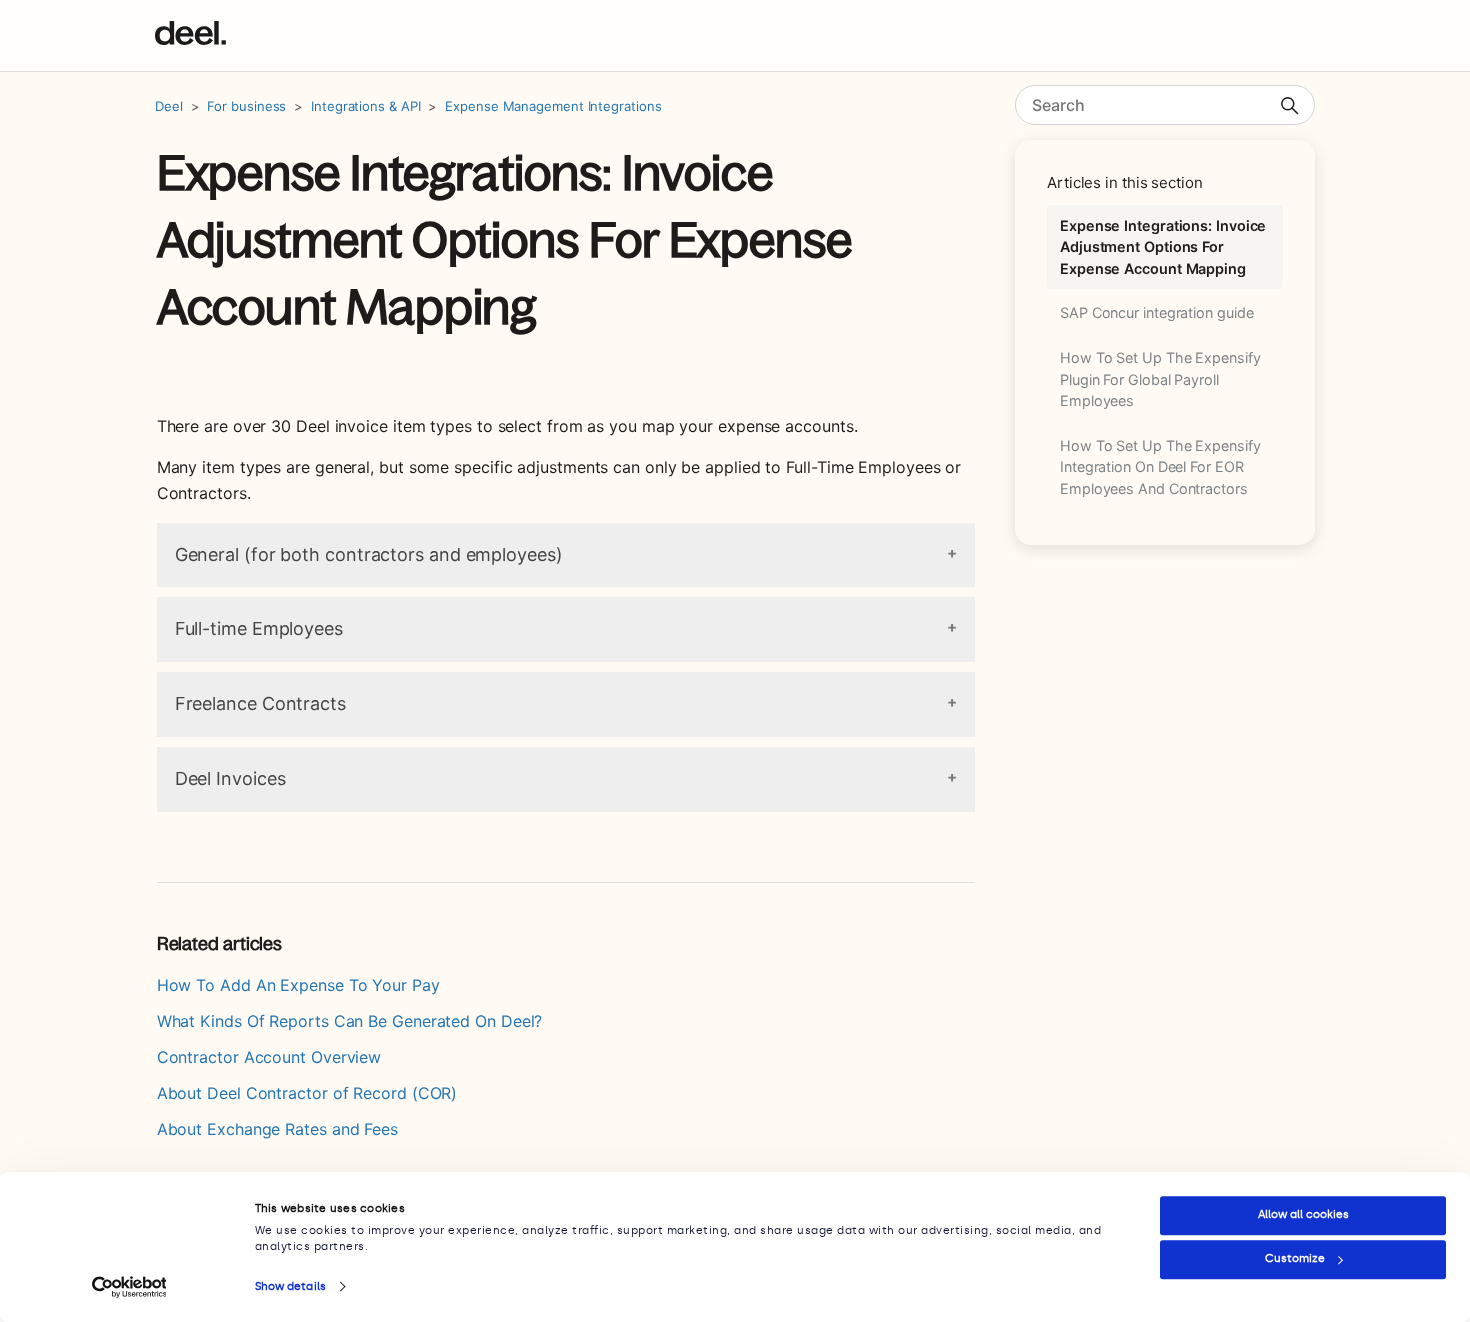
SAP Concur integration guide (1156, 312)
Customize (1295, 1258)
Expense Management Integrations (553, 106)
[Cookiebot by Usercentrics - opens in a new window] (129, 1287)
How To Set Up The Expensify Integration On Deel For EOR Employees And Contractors (1160, 467)
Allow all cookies (1303, 1214)
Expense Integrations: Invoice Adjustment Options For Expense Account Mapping (1163, 247)
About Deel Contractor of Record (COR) (307, 1093)
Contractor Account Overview (269, 1057)
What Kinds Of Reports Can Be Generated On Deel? (350, 1021)
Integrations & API (365, 106)
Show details (290, 1286)
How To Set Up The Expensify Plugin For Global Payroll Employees (1160, 379)
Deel (169, 106)
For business (246, 106)
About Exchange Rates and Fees (277, 1129)
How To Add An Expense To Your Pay (298, 985)
